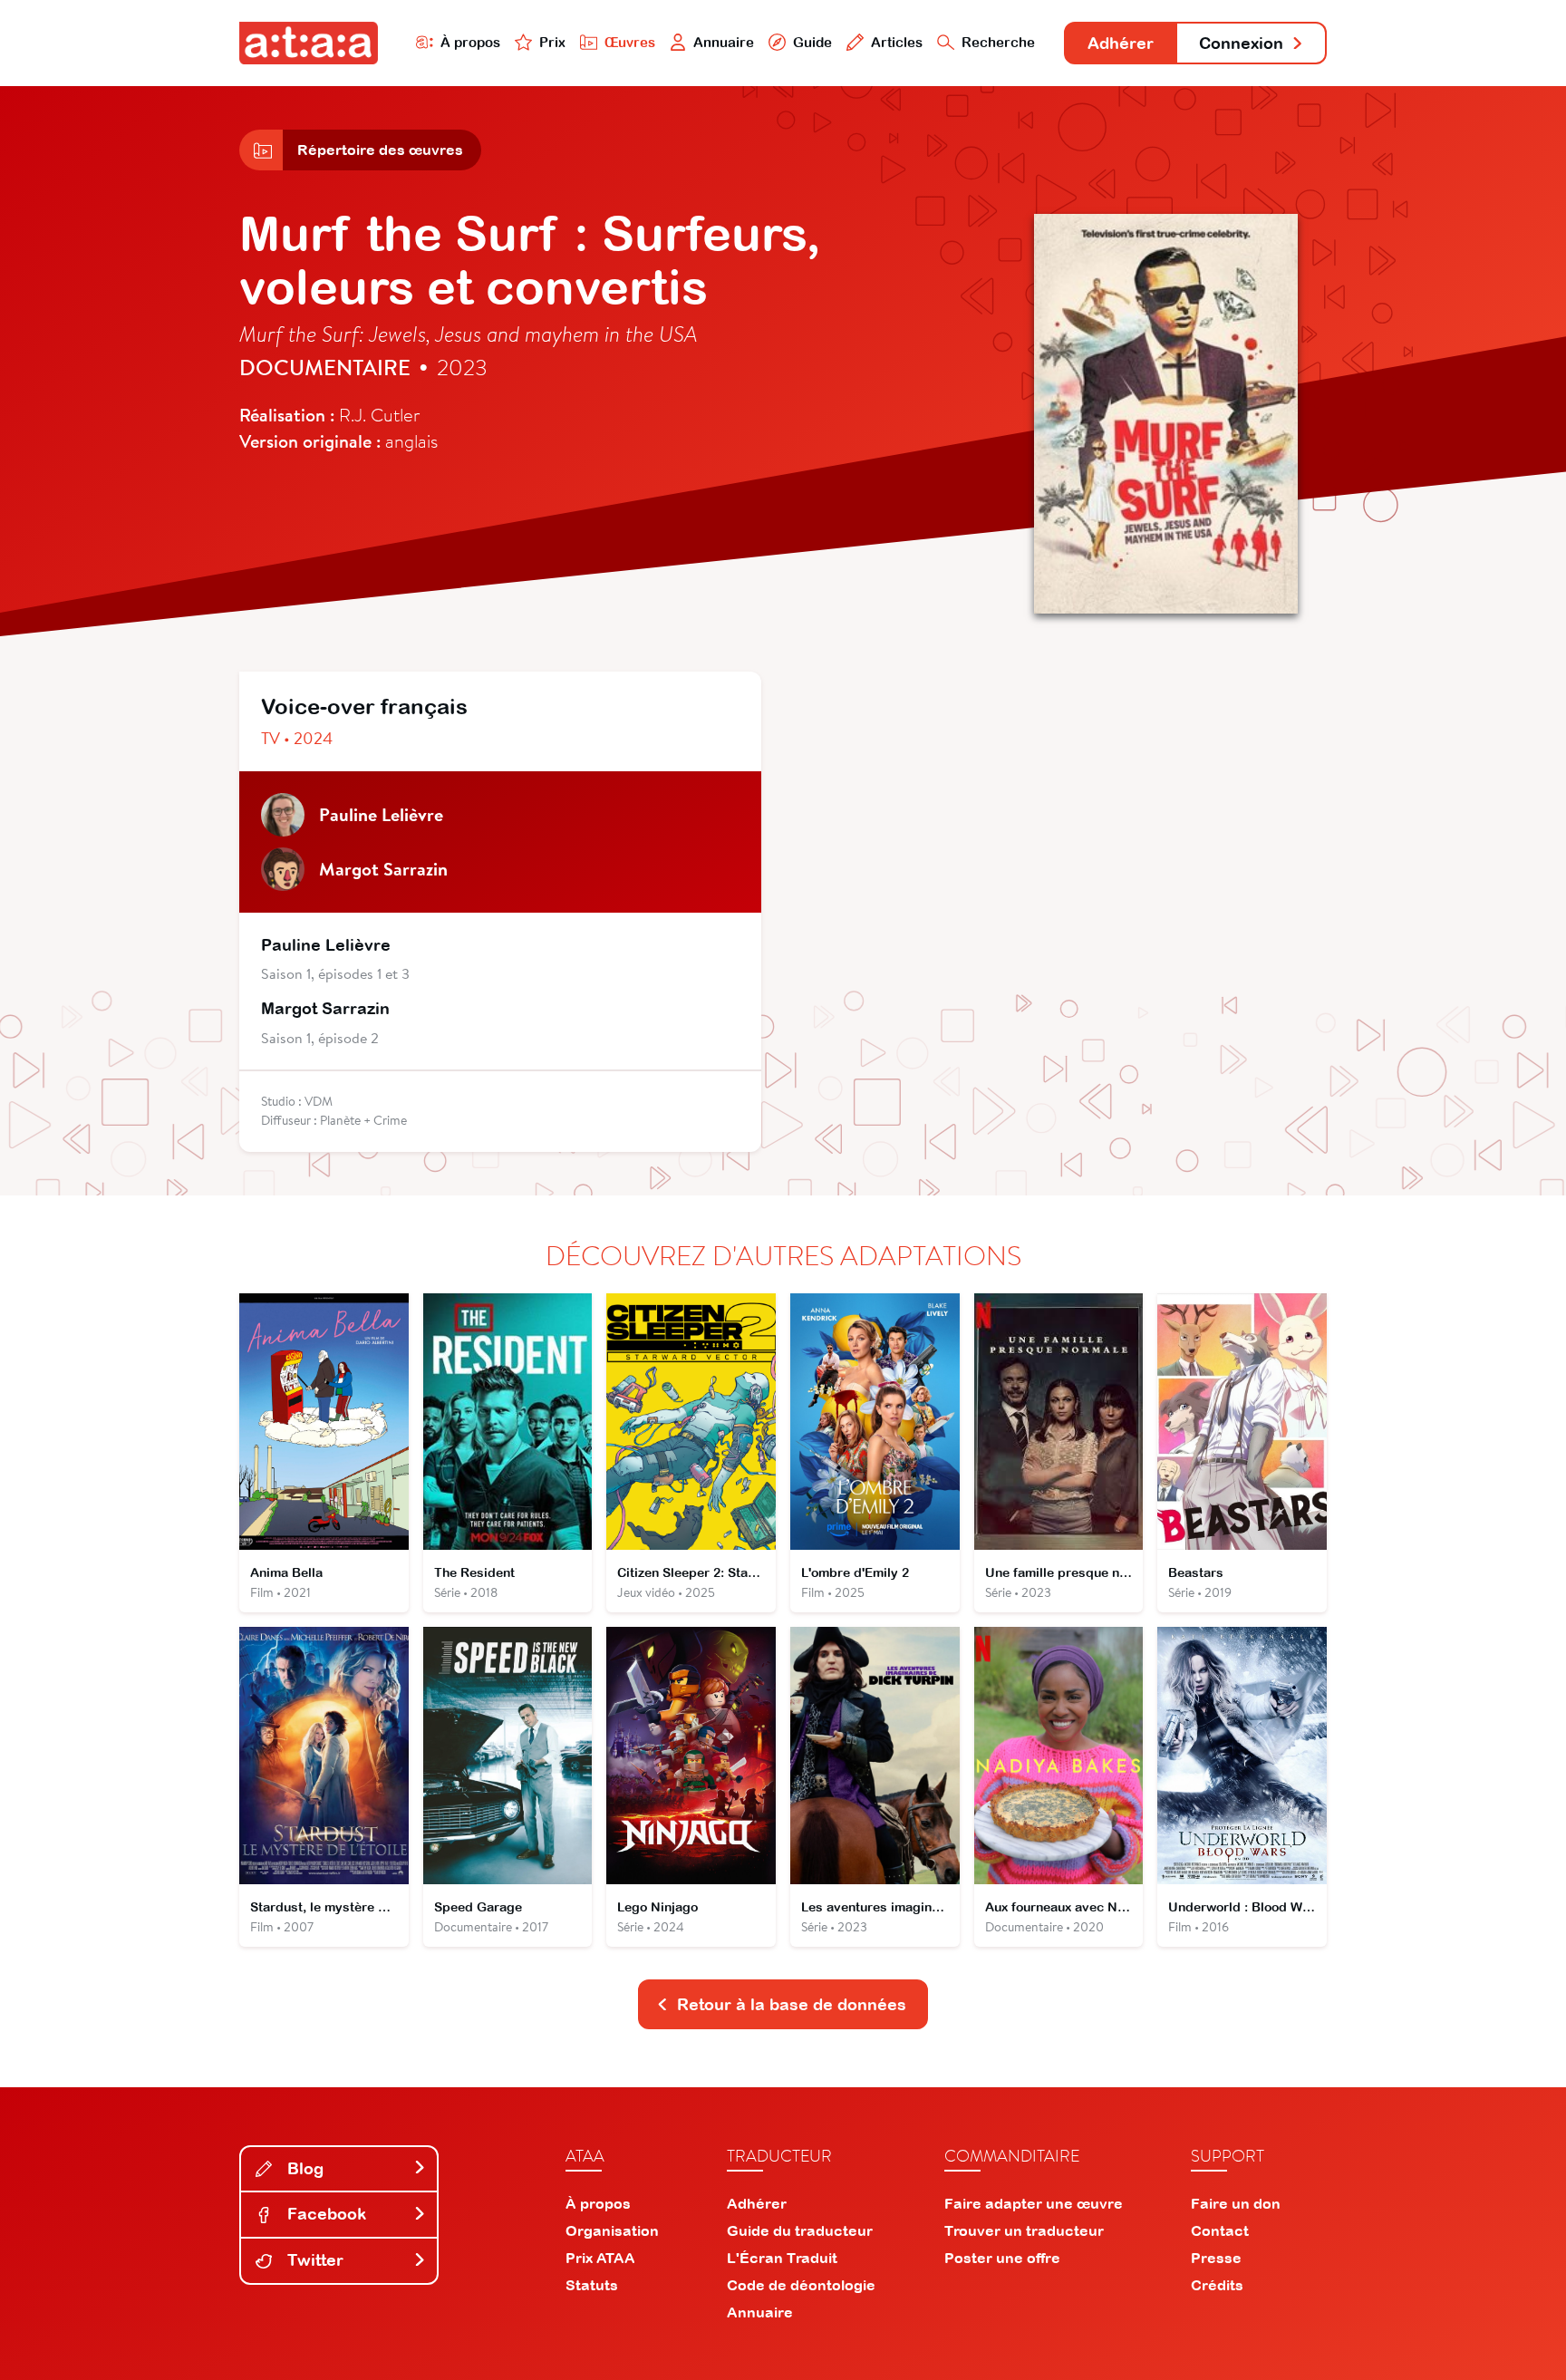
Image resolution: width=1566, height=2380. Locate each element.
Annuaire (724, 42)
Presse (1216, 2258)
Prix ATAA (600, 2258)
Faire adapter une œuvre (1034, 2203)
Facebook (324, 2214)
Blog (303, 2168)
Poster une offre (1002, 2258)
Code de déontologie (801, 2285)
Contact (1220, 2230)
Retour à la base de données (792, 2004)
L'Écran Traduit (782, 2258)
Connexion (1241, 43)
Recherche (998, 42)
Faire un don (1236, 2203)
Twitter (313, 2260)
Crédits (1217, 2285)
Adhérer (1121, 43)
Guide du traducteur (800, 2230)
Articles (897, 42)
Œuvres (630, 42)
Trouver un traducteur (1024, 2230)
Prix (552, 42)
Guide (812, 42)
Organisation (612, 2230)
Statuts (592, 2285)
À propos (470, 42)
